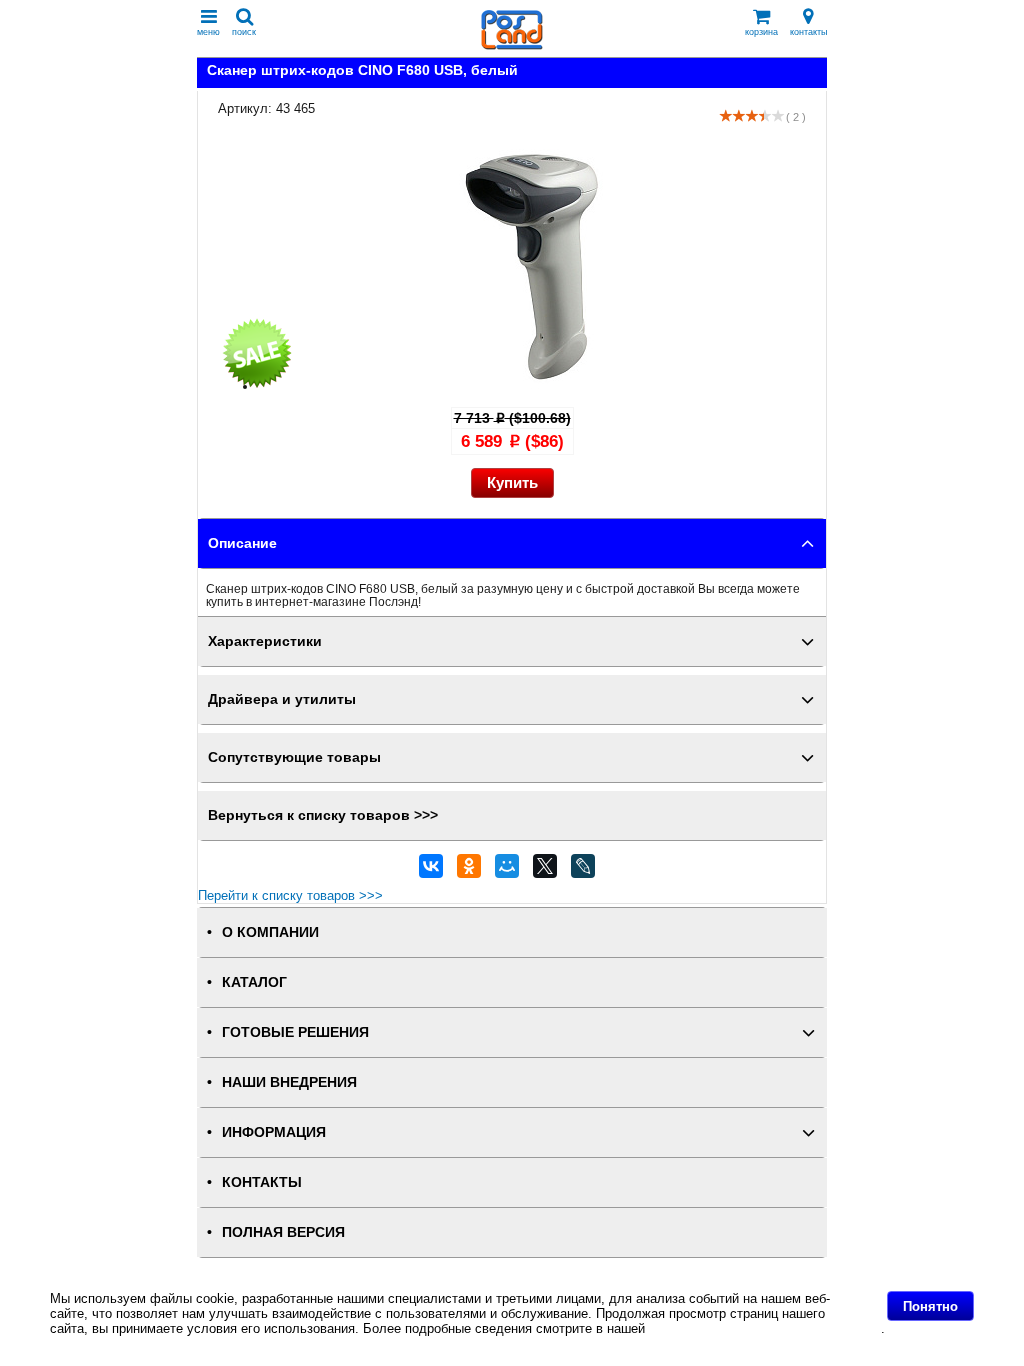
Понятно (930, 1306)
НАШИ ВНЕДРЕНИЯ (289, 1082)
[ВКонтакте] (431, 871)
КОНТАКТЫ (262, 1182)
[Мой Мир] (507, 871)
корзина (761, 32)
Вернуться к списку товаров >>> (323, 815)
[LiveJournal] (583, 871)
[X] (545, 871)
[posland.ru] (512, 45)
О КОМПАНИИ (270, 932)
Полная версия (283, 1232)
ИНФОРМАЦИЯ (274, 1132)
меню (208, 32)
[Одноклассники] (469, 871)
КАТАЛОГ (254, 982)
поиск (244, 32)
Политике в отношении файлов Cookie (765, 1328)
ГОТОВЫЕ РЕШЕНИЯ (295, 1032)
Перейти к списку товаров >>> (290, 895)
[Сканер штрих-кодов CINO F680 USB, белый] (532, 386)
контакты (808, 32)
